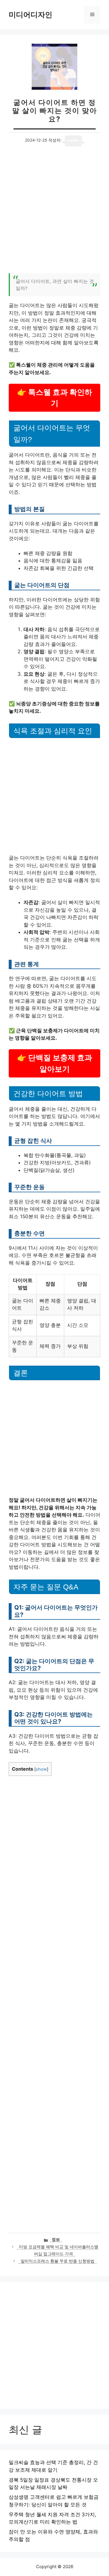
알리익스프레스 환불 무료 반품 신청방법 (58, 2261)
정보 (56, 2239)
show (41, 1769)
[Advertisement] (54, 213)
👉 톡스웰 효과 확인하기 (55, 398)
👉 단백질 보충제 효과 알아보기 (55, 1063)
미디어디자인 (31, 15)
